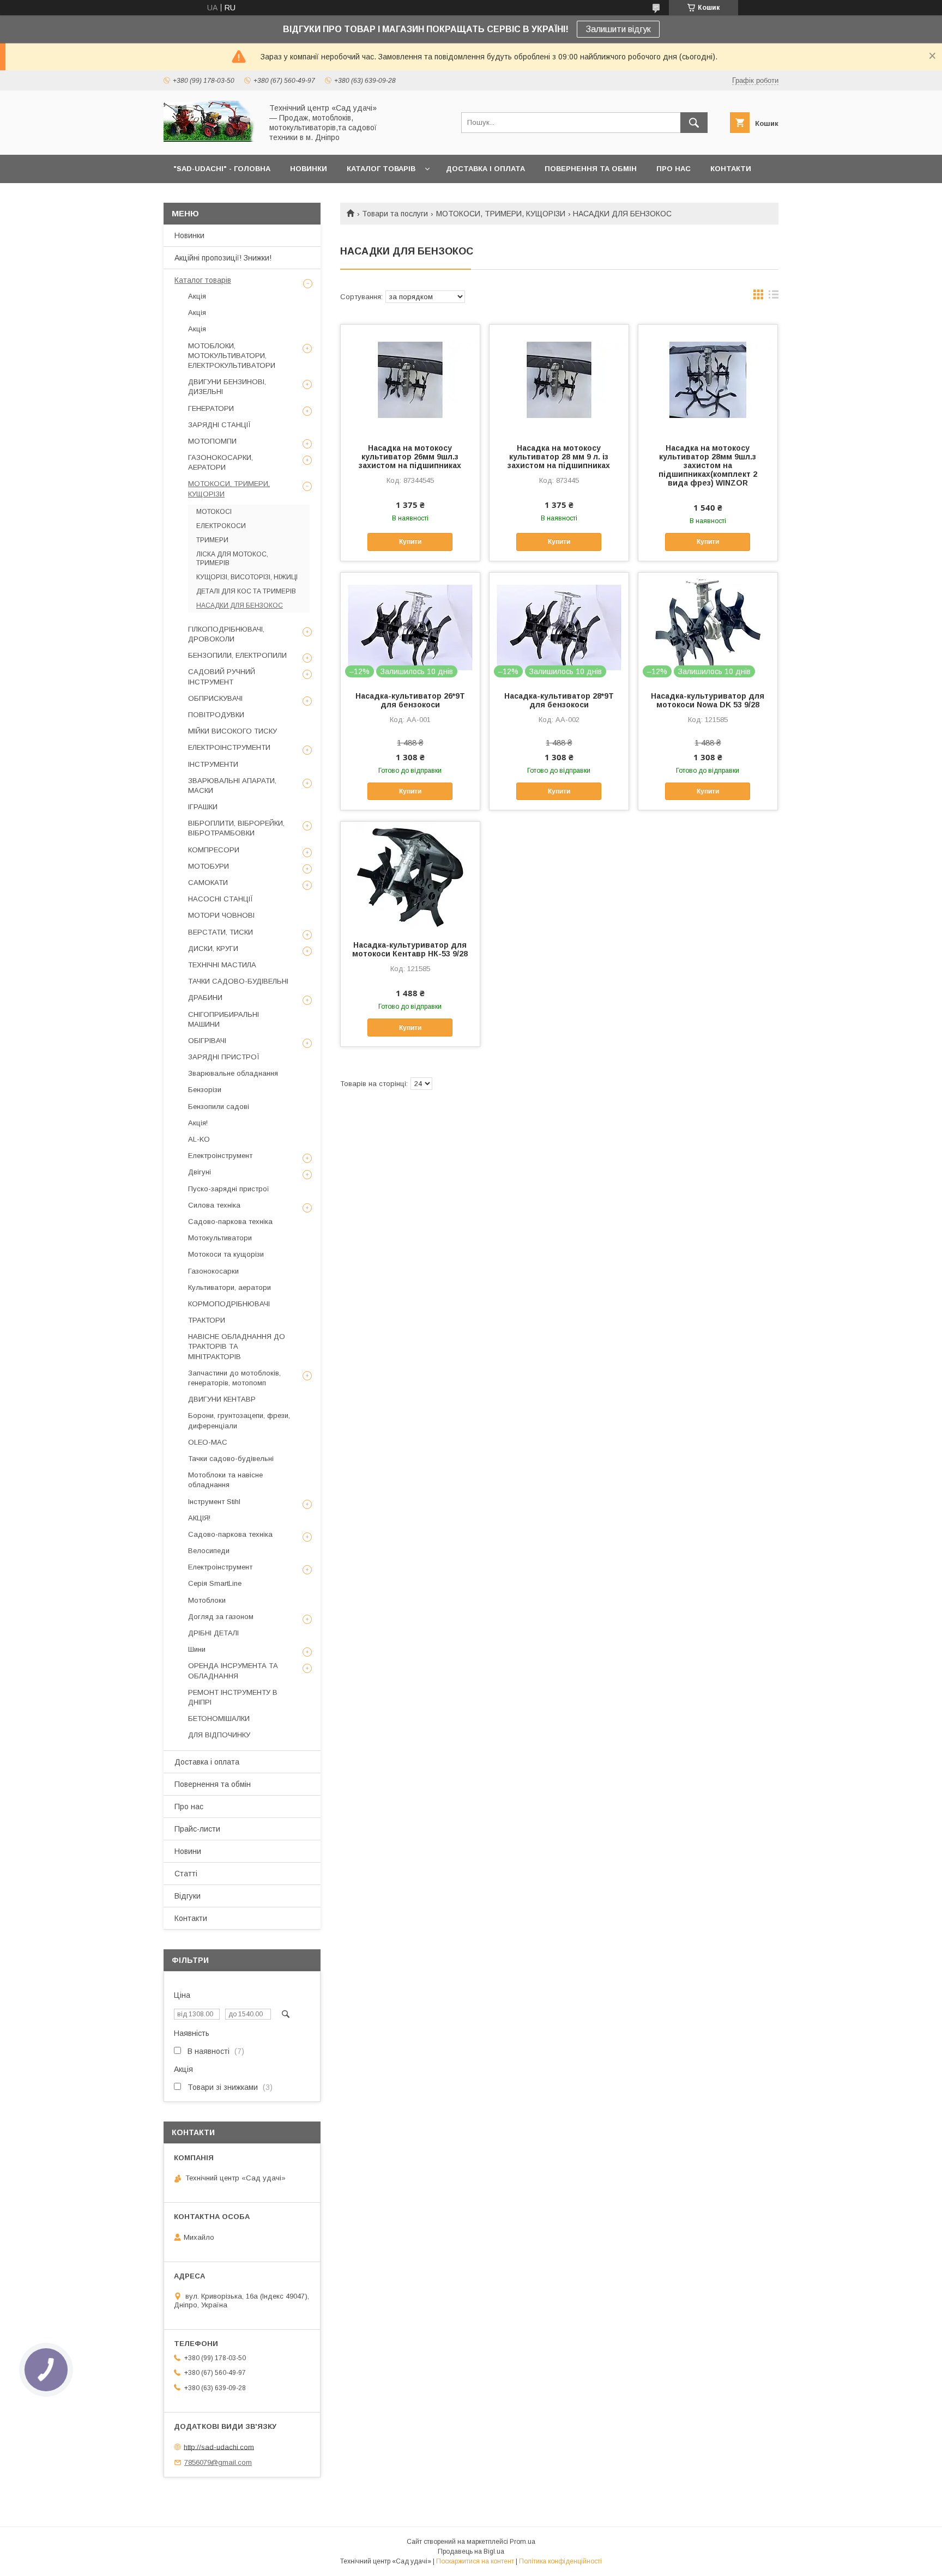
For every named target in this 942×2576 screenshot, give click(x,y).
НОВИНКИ (309, 169)
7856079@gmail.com (218, 2462)
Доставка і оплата (207, 1762)
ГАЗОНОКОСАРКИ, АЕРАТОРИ (221, 462)
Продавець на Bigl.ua (471, 2551)
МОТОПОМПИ (212, 441)
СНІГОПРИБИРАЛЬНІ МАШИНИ (224, 1019)
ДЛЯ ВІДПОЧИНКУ (219, 1735)
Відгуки (188, 1896)
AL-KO (199, 1139)
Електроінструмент (220, 1156)
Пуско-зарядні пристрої (229, 1189)
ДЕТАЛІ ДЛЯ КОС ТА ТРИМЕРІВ (246, 591)
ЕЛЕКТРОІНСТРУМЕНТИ (229, 747)
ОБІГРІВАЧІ (207, 1041)
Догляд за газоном (221, 1617)
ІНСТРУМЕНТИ (213, 764)
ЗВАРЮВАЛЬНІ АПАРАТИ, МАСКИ (232, 786)
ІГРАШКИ (203, 807)
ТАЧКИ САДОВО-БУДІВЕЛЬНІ (238, 981)
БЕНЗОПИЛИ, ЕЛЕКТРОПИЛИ (237, 655)
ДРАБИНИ (205, 998)
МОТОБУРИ (209, 866)
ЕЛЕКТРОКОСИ (221, 526)
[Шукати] (694, 123)
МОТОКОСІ (214, 512)
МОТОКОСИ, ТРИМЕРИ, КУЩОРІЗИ (501, 214)
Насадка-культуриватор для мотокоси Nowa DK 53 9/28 (708, 700)
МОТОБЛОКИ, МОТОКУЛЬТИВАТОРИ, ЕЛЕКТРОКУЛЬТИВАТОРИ (232, 356)
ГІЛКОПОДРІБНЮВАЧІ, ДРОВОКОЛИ (226, 634)
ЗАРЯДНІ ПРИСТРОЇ (224, 1057)
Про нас (189, 1807)
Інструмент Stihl (214, 1502)
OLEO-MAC (208, 1442)
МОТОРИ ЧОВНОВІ (221, 915)
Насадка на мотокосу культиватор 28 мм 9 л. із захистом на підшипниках (559, 457)
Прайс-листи (197, 1829)
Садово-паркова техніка (230, 1222)
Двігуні (200, 1172)
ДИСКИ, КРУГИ (213, 948)
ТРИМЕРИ (212, 540)
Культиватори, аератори (230, 1287)
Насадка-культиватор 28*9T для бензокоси (559, 700)
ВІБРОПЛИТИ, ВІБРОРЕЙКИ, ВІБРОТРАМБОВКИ (236, 828)
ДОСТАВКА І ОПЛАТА (485, 169)
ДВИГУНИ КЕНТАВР (222, 1399)
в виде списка (774, 297)
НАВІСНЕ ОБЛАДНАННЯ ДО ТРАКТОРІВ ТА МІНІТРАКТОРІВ (237, 1346)
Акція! (198, 1123)
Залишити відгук (618, 29)
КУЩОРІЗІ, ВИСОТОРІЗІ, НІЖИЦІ (247, 577)
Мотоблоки (207, 1600)
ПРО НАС (674, 169)
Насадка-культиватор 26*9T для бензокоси (410, 700)
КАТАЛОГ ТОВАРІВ (381, 169)
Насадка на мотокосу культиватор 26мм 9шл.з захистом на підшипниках (410, 457)
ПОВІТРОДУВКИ (216, 715)
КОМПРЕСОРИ (214, 850)
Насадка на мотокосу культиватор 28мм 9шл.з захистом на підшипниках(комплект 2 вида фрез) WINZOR (708, 465)
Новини (188, 1851)
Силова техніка (214, 1205)
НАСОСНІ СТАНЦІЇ (221, 899)
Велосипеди (209, 1551)
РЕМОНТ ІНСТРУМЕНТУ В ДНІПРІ (233, 1697)
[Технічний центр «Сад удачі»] (210, 141)
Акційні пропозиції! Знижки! (223, 258)
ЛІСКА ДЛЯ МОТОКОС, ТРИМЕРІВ (232, 559)
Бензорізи (205, 1090)
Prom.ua (523, 2542)
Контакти (191, 1918)
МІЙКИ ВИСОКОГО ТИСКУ (233, 731)
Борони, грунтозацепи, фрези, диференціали (239, 1420)
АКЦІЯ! (199, 1518)
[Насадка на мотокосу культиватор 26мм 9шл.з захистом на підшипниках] (410, 379)
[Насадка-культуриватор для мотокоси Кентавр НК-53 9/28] (410, 876)
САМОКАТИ (208, 883)
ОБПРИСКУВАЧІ (215, 698)
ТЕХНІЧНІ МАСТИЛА (222, 965)
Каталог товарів (203, 280)
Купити (410, 542)
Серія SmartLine (215, 1583)
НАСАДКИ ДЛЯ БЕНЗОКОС (240, 605)
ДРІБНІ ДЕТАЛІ (213, 1633)
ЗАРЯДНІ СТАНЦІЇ (219, 425)
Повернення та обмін (213, 1784)
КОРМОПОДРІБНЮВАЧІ (229, 1304)
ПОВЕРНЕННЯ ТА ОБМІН (591, 169)
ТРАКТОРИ (207, 1320)
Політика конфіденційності (560, 2561)
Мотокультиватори (220, 1238)
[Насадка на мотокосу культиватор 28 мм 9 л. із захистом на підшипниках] (559, 379)
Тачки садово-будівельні (231, 1459)
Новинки (189, 235)
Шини (197, 1649)
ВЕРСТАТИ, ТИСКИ (221, 932)
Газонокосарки (213, 1271)
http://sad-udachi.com (219, 2447)
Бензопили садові (219, 1107)
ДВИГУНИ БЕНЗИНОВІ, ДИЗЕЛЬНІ (227, 387)
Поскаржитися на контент (475, 2561)
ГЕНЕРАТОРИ (211, 408)
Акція (197, 296)
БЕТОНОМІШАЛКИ (219, 1719)
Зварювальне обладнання (233, 1073)
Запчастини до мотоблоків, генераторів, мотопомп (234, 1378)
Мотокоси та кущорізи (226, 1254)
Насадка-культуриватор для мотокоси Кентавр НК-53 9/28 (410, 949)
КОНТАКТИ (731, 169)
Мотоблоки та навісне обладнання (225, 1480)
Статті (186, 1874)
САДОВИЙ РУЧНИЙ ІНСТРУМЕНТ (222, 677)
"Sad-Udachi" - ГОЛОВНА (222, 169)
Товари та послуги (395, 214)
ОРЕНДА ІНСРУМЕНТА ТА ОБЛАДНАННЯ (233, 1671)
